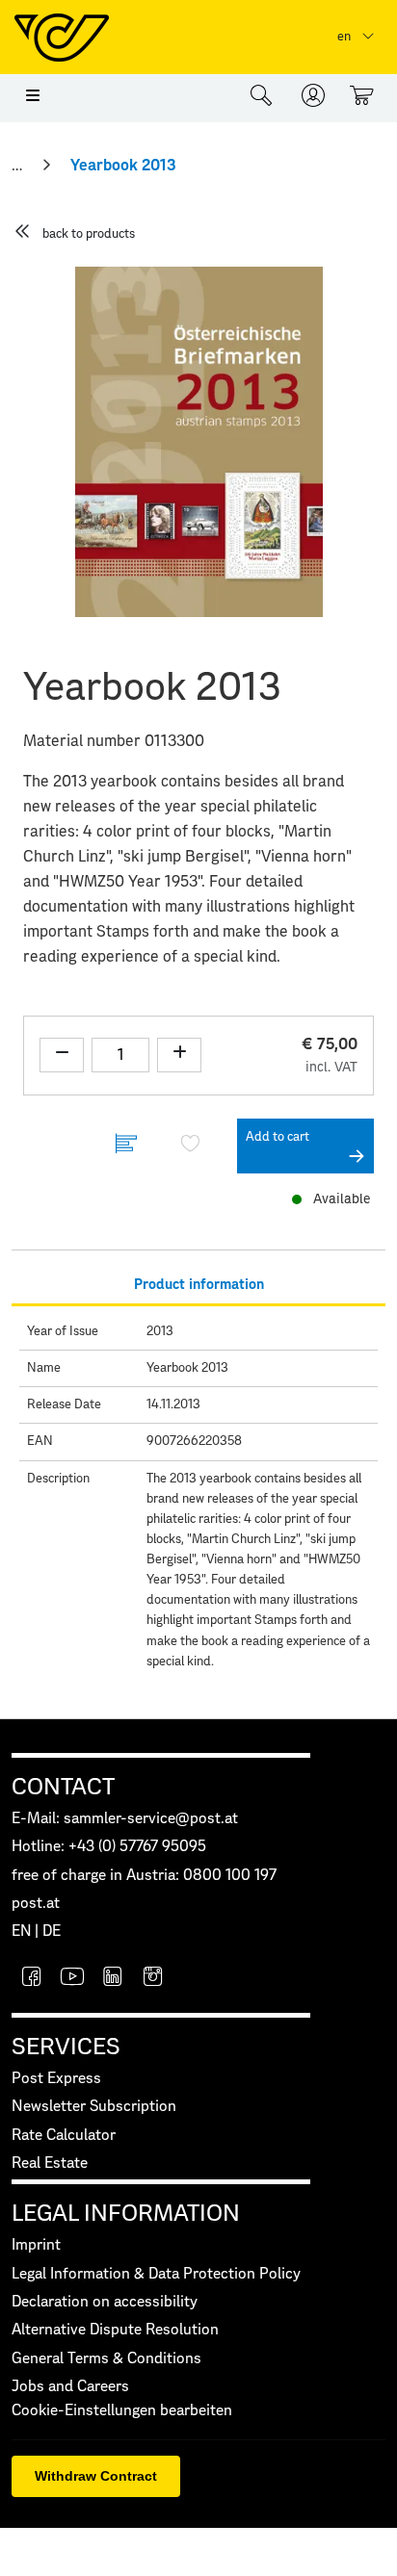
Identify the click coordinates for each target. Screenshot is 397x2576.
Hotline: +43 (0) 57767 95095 (109, 1847)
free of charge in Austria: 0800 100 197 (144, 1876)
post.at (36, 1904)
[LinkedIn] (113, 1979)
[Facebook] (32, 1979)
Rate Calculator (64, 2136)
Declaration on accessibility (105, 2302)
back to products (89, 234)
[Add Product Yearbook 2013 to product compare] (126, 1146)
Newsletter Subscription (94, 2107)
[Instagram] (153, 1979)
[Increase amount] (179, 1055)
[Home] (19, 166)
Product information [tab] (199, 1285)
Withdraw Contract (96, 2476)
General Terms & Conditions (106, 2359)
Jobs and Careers (70, 2387)
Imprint (36, 2245)
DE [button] (52, 1932)
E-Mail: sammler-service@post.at (125, 1819)
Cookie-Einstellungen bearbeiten (122, 2411)
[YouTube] (72, 1979)
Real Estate (50, 2164)
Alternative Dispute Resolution (115, 2330)
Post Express (56, 2079)
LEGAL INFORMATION (126, 2214)
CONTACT (63, 1788)
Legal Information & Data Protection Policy (156, 2274)
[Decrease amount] (62, 1055)
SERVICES (66, 2048)
